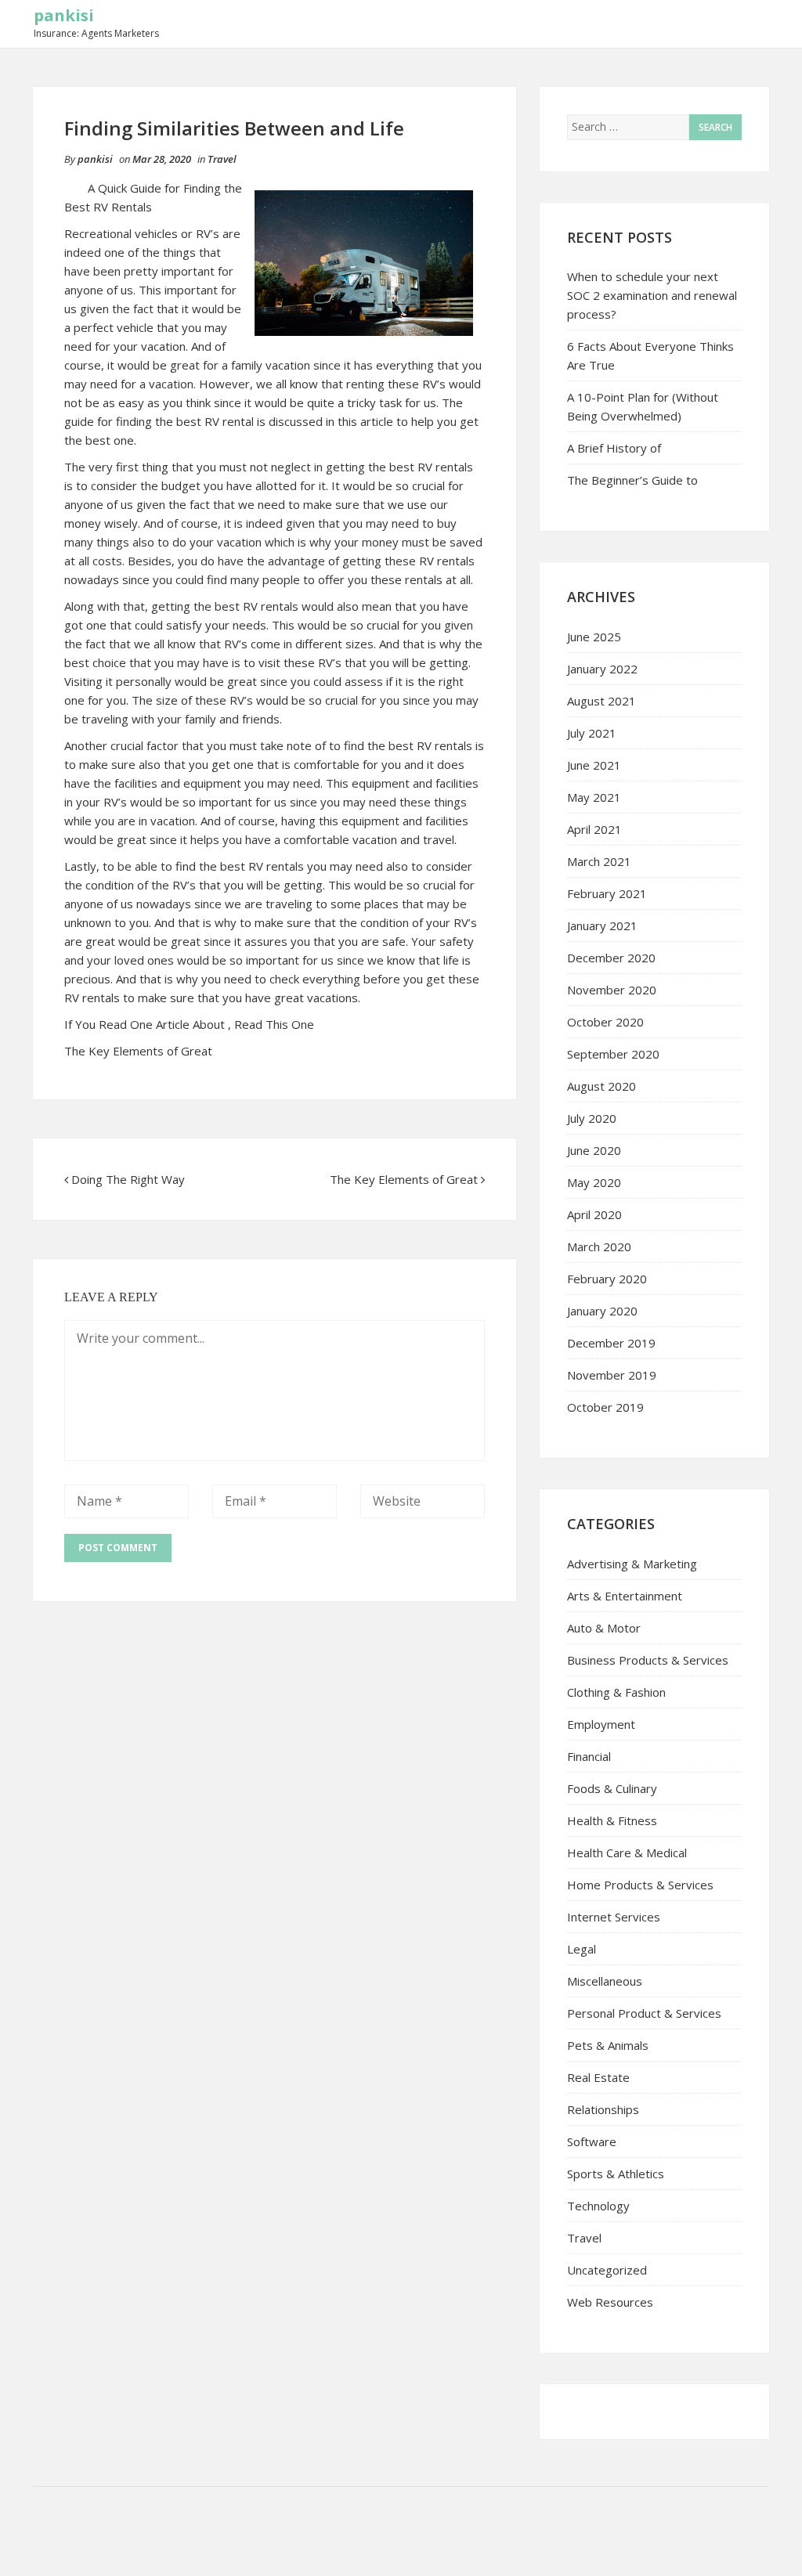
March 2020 (599, 1247)
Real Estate (598, 2077)
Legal (582, 1949)
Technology (598, 2206)
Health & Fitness (612, 1820)
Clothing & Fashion (616, 1692)
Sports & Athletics (616, 2174)
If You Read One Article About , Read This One (189, 1024)
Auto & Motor (604, 1628)
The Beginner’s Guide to (632, 480)
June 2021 (594, 765)
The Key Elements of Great (138, 1051)
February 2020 (607, 1279)
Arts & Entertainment (625, 1596)
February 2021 (607, 893)
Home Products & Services (640, 1885)
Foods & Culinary (612, 1788)
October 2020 (605, 1022)
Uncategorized (607, 2270)
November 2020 (612, 990)
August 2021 (601, 701)
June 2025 (594, 637)
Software (592, 2141)
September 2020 (613, 1054)
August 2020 (601, 1086)
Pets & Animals (608, 2045)
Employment (601, 1724)
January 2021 (602, 925)
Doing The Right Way (128, 1179)
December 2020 (611, 958)
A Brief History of (614, 448)
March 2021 (599, 861)
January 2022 (602, 669)
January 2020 (602, 1311)
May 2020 (594, 1182)
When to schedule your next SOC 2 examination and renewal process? (652, 295)
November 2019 (612, 1375)
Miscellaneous (605, 1981)
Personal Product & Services (644, 2013)
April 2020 (594, 1214)
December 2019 (611, 1343)
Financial (589, 1756)
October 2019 (605, 1407)
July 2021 (592, 733)
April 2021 (594, 829)
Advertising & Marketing (632, 1564)
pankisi (64, 15)
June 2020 (594, 1150)
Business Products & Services (648, 1660)
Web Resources (610, 2302)
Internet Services (614, 1917)
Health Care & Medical (627, 1853)
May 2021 (594, 797)
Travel (222, 159)
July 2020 (592, 1118)
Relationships (603, 2109)
